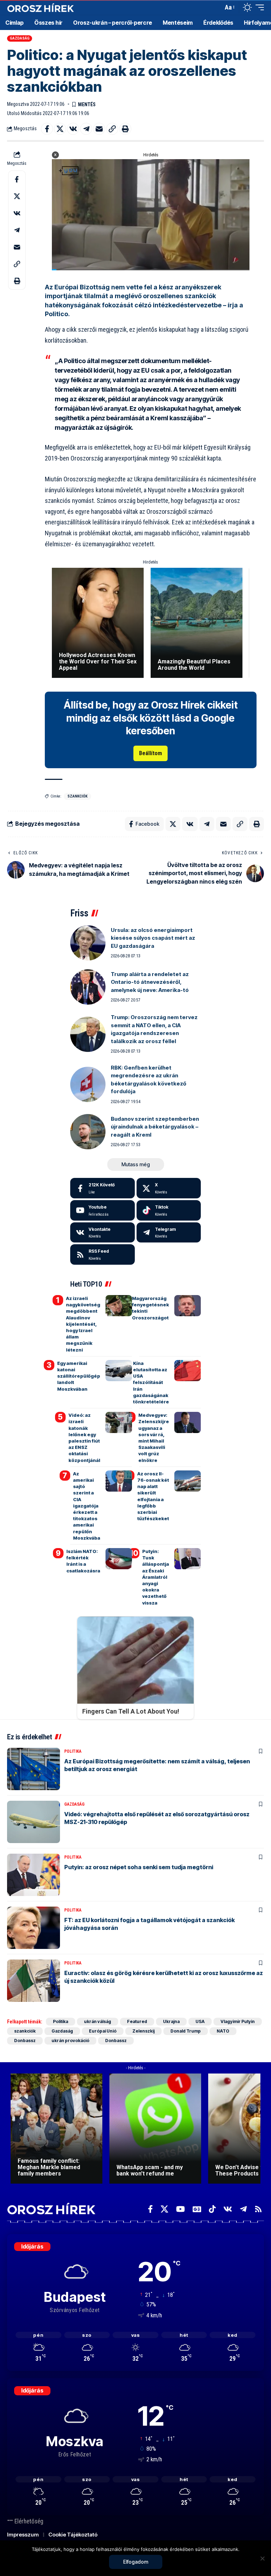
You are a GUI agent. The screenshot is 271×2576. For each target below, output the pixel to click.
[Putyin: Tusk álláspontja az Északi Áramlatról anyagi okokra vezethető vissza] (188, 1559)
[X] (169, 1188)
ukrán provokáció (70, 2041)
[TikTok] (212, 2209)
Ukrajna (171, 2021)
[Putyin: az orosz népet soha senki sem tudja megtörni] (34, 1875)
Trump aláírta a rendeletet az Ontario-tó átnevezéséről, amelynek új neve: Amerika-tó (150, 982)
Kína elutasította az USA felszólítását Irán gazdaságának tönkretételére (151, 1382)
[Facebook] (103, 1188)
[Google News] (197, 2209)
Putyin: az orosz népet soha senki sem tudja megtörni (139, 1867)
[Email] (99, 129)
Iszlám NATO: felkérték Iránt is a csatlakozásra (83, 1561)
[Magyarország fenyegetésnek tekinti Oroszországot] (188, 1306)
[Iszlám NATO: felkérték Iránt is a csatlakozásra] (119, 1559)
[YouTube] (180, 2209)
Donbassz (25, 2041)
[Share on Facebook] (47, 129)
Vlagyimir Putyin (238, 2021)
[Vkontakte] (103, 1233)
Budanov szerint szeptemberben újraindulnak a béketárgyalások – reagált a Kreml (155, 1127)
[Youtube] (103, 1210)
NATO (223, 2031)
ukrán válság (98, 2021)
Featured (137, 2021)
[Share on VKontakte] (73, 129)
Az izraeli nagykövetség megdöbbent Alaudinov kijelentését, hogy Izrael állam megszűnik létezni (83, 1324)
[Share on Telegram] (86, 129)
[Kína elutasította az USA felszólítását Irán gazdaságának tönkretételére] (188, 1371)
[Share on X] (60, 129)
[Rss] (258, 2209)
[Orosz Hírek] (41, 8)
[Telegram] (169, 1233)
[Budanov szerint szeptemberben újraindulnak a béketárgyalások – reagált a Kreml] (88, 1132)
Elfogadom (136, 2562)
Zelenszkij (143, 2031)
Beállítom (150, 753)
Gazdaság (20, 38)
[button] (216, 7)
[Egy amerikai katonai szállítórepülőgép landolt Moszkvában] (119, 1371)
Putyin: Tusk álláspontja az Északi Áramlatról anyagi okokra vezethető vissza (156, 1577)
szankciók (77, 796)
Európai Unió (103, 2031)
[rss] (103, 1254)
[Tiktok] (169, 1210)
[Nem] (262, 2558)
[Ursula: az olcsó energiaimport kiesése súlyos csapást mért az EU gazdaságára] (88, 943)
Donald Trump (186, 2031)
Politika (73, 1751)
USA (200, 2021)
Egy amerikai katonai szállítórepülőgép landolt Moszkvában (79, 1376)
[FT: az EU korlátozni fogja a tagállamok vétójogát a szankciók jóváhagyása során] (34, 1928)
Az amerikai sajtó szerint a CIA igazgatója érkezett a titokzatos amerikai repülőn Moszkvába (87, 1506)
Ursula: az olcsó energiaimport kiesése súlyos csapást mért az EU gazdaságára (153, 938)
